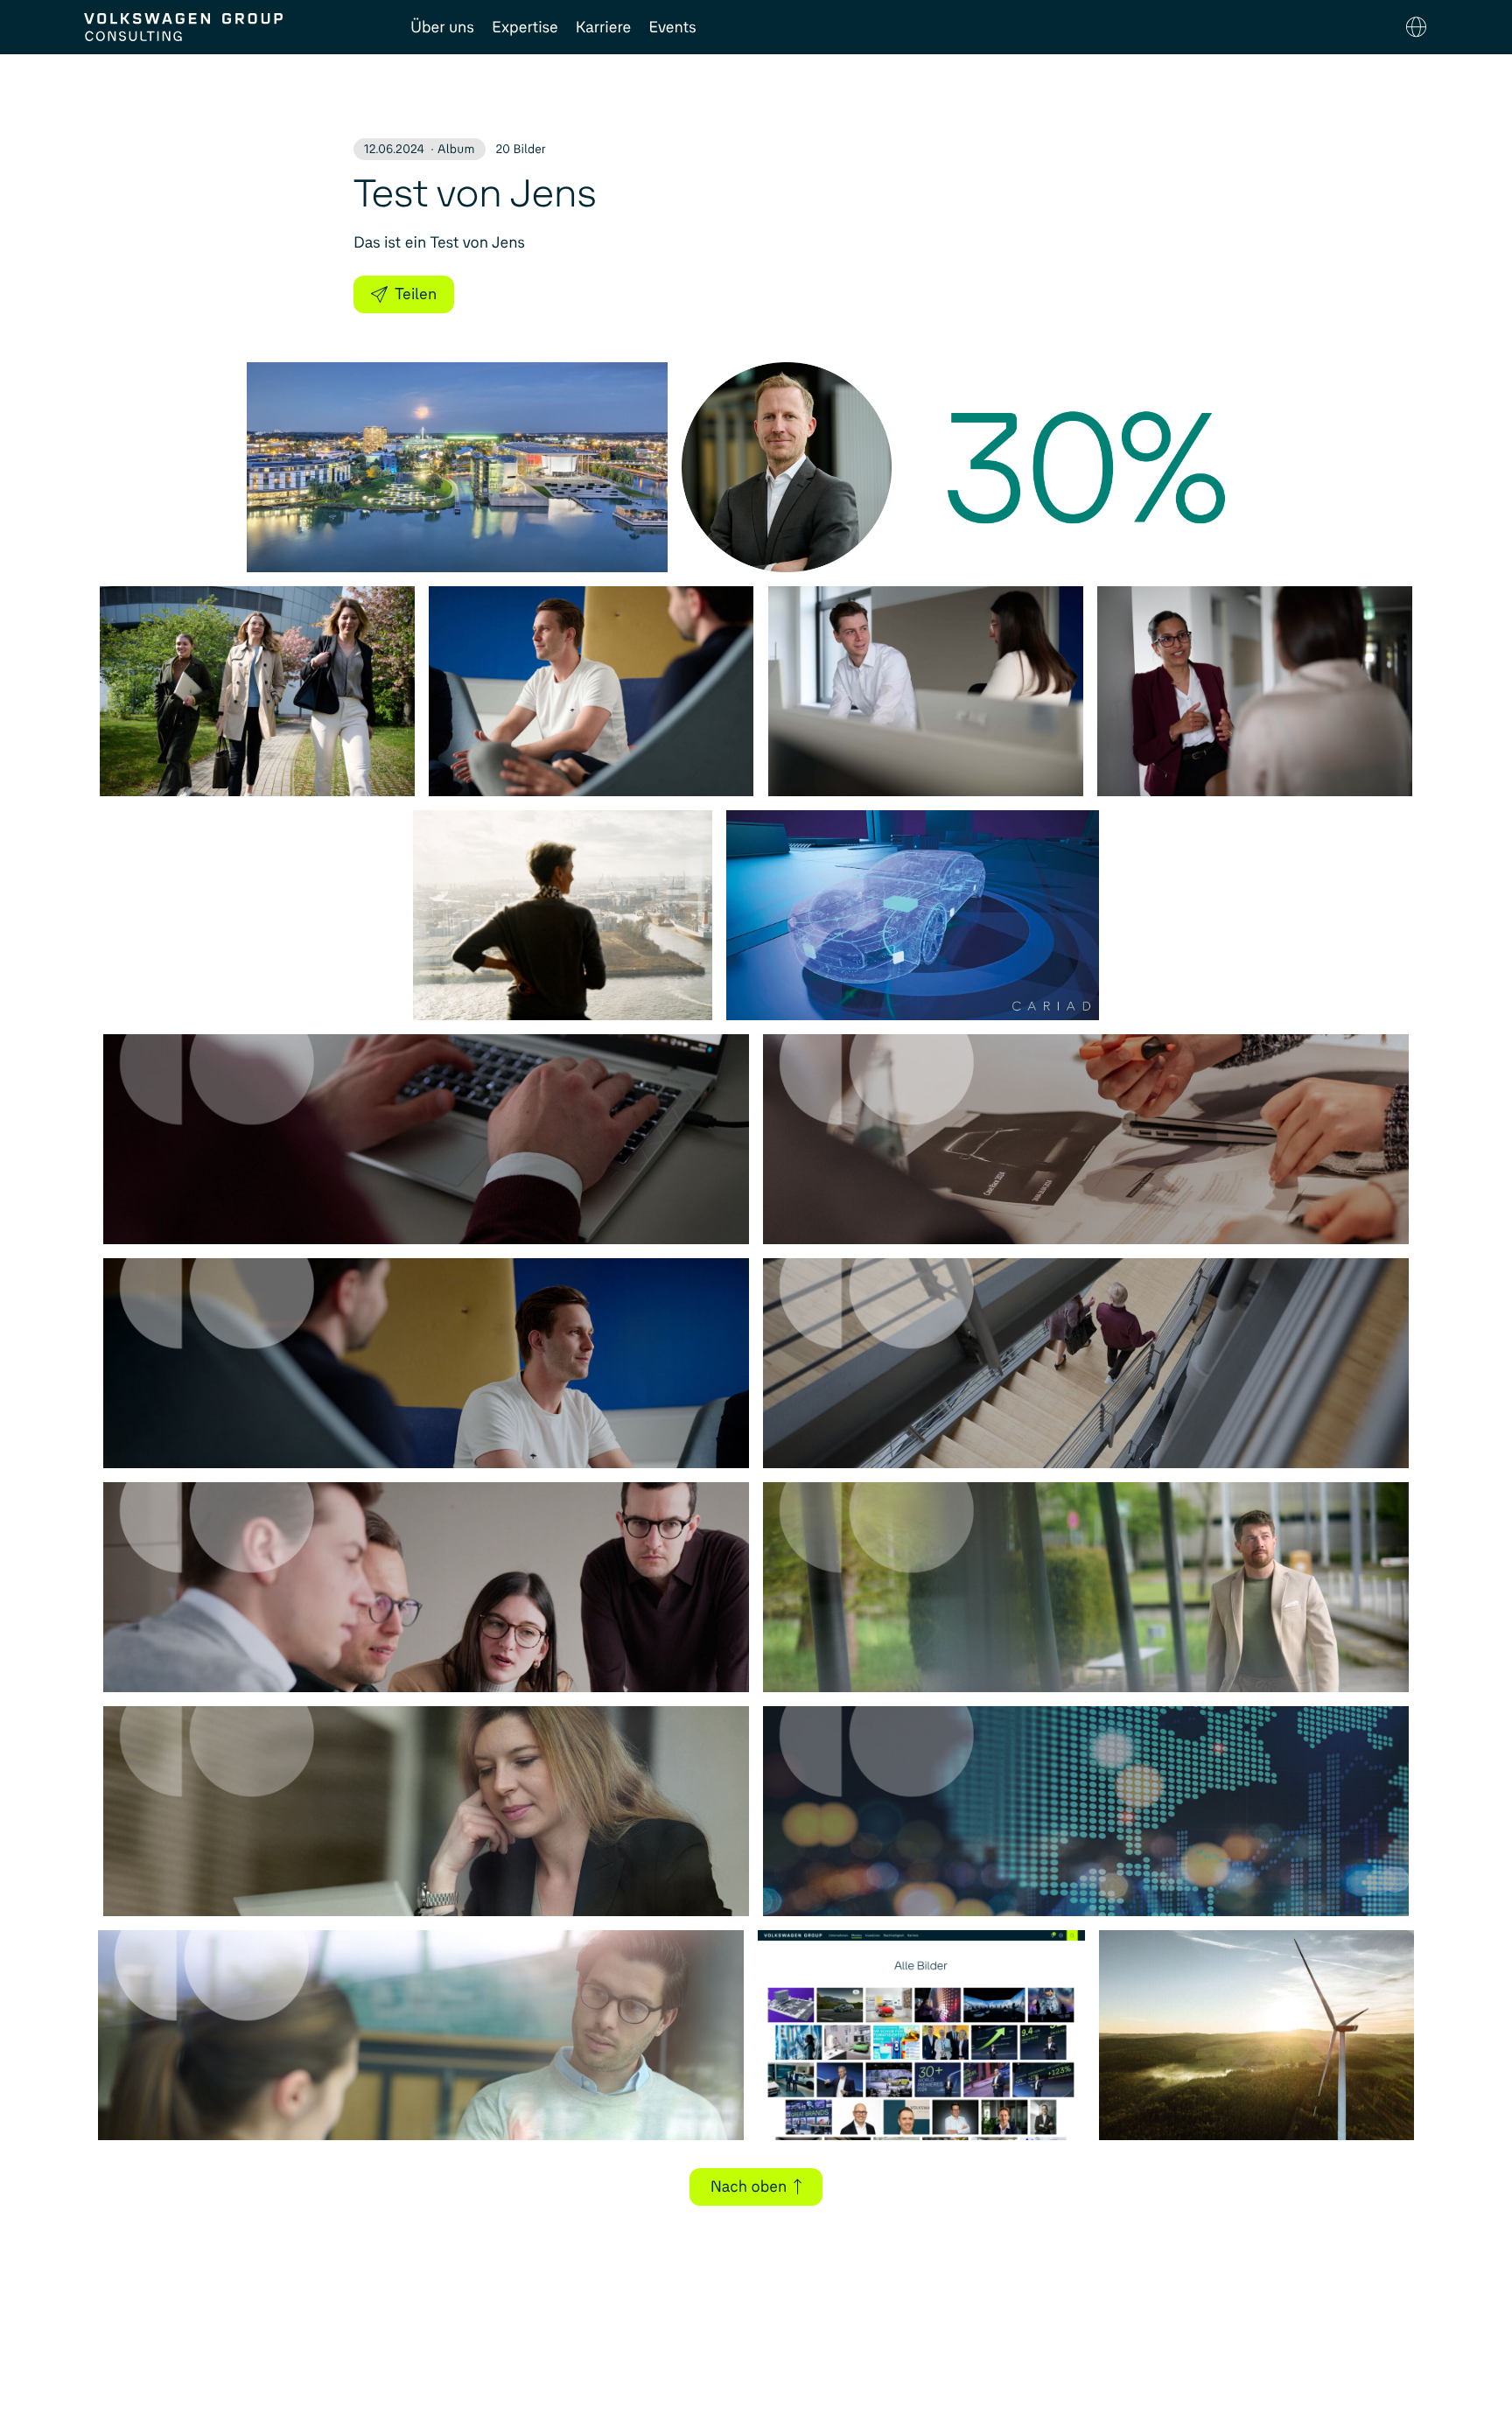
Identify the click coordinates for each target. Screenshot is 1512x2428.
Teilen (416, 294)
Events (672, 27)
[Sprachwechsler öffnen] (1416, 27)
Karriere (603, 27)
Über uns (442, 27)
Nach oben (749, 2187)
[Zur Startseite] (230, 27)
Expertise (525, 27)
